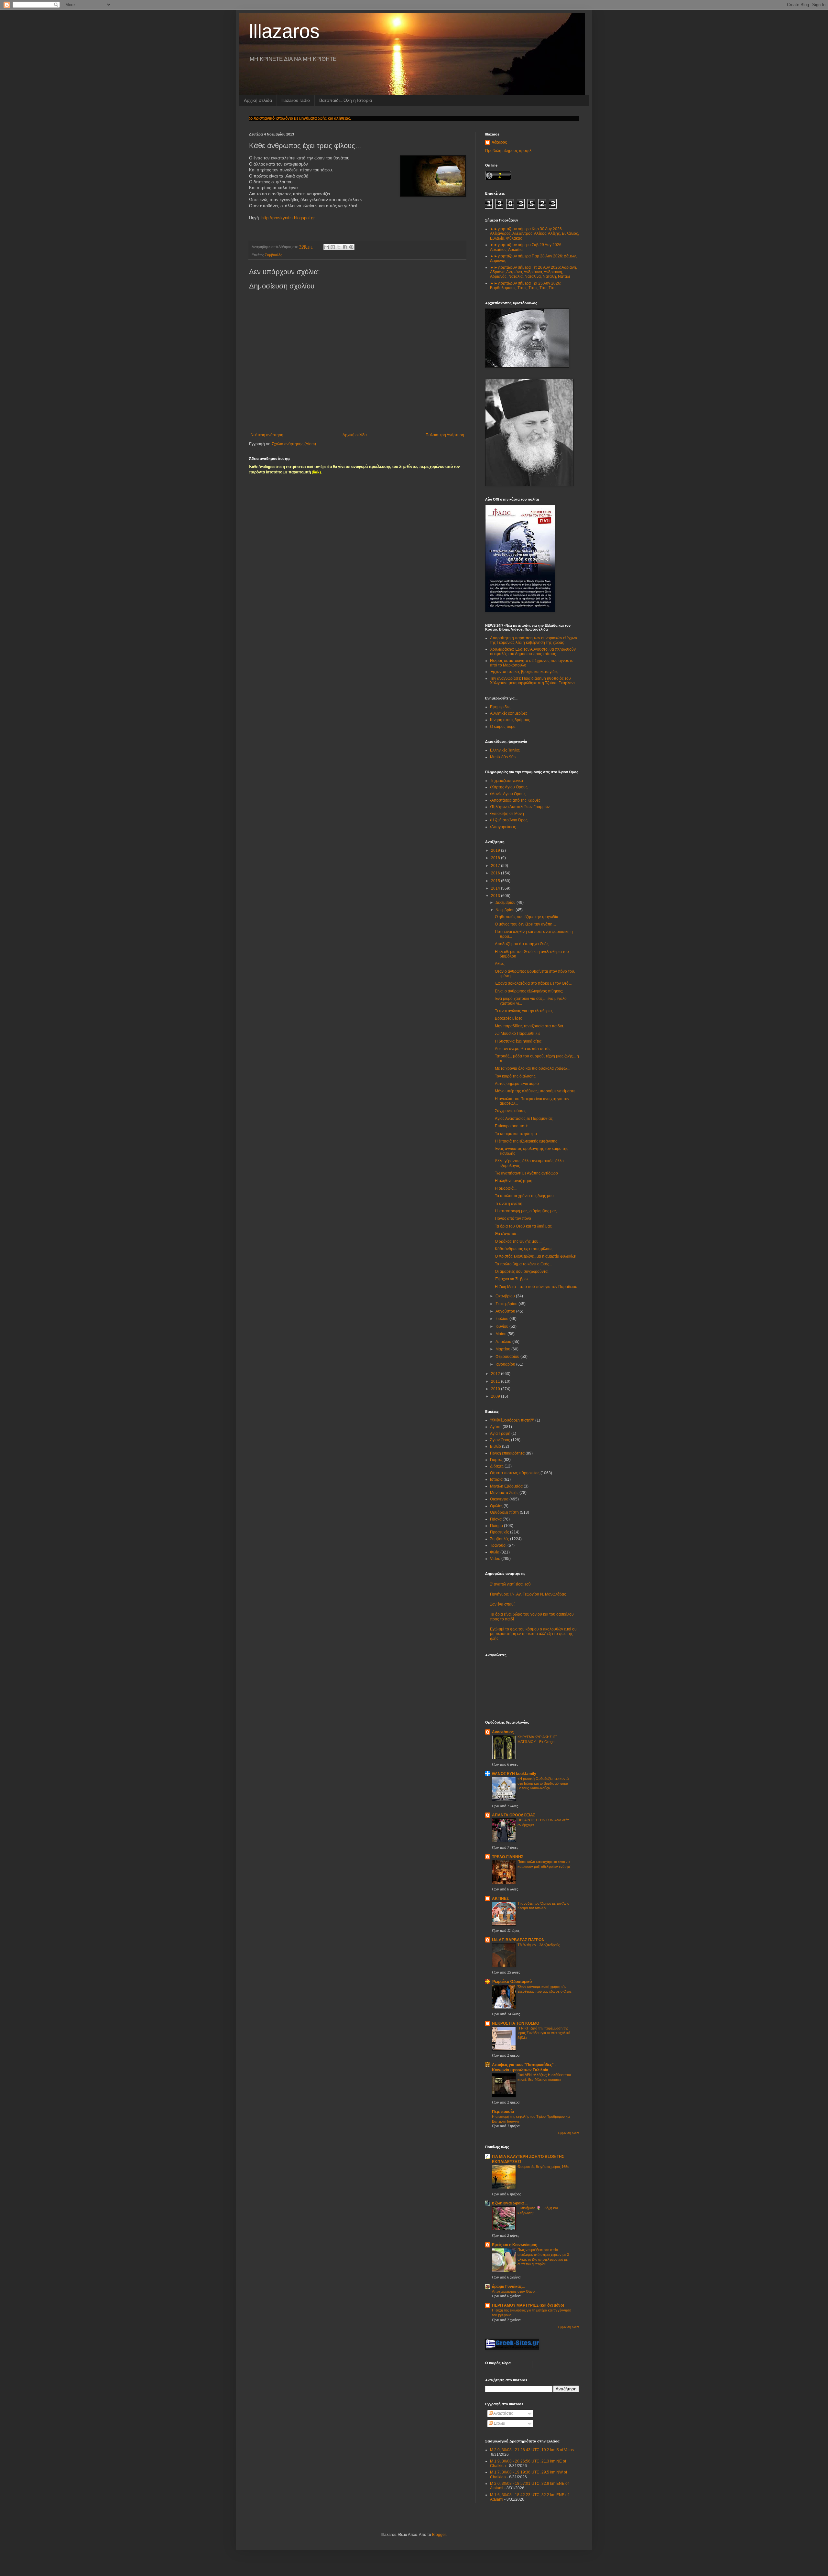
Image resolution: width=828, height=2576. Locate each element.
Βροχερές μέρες (508, 1018)
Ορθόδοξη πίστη (512, 1420)
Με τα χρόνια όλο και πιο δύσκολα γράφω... (532, 1068)
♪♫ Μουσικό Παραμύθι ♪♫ (517, 1034)
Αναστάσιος (503, 1732)
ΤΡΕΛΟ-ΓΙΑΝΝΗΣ (508, 1857)
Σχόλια (499, 2423)
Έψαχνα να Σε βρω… (513, 1279)
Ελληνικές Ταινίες (505, 750)
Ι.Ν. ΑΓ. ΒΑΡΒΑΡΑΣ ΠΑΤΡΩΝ (518, 1940)
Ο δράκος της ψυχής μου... (518, 1241)
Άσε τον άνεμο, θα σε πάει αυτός (523, 1049)
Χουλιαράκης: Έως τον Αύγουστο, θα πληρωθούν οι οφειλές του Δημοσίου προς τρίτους (533, 652)
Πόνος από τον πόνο (513, 1218)
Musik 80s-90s (503, 757)
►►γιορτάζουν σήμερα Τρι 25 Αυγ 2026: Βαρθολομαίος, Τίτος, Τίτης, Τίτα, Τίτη (526, 286)
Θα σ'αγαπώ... (507, 1234)
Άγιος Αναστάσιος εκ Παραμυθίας (524, 1119)
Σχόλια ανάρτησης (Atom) (294, 444)
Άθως (500, 964)
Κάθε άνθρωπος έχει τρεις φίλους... (525, 1249)
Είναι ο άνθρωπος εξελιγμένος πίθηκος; (529, 991)
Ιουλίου (502, 1319)
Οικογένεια (499, 1499)
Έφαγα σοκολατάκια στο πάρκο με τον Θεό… (534, 983)
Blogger (439, 2535)
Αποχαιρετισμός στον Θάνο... (515, 2291)
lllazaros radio (296, 100)
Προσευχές (500, 1532)
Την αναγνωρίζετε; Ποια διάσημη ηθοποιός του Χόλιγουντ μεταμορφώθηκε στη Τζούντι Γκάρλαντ (533, 681)
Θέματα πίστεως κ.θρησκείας (515, 1473)
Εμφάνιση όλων (568, 2133)
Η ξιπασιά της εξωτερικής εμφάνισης (526, 1141)
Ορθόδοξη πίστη (504, 1512)
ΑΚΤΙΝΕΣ (500, 1899)
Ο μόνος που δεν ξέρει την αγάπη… (526, 924)
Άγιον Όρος (500, 1440)
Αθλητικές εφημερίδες (509, 713)
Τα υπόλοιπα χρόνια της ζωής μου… (526, 1196)
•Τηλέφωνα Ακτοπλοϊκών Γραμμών (520, 807)
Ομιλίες (496, 1506)
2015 (496, 881)
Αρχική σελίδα (258, 100)
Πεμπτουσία (503, 2112)
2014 (496, 888)
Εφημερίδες (500, 707)
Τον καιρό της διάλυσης (515, 1076)
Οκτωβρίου (506, 1296)
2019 (496, 850)
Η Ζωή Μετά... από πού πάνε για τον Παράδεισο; (537, 1287)
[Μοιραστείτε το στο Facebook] (345, 247)
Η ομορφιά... (506, 1188)
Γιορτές (496, 1460)
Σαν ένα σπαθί (502, 1604)
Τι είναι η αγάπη (509, 1204)
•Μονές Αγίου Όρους (508, 794)
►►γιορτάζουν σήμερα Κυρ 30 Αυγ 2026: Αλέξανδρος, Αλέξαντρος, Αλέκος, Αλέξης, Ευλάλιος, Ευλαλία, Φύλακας (534, 234)
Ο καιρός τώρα (503, 727)
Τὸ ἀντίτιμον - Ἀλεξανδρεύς (539, 1945)
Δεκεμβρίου (506, 903)
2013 (496, 896)
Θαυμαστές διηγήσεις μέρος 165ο (543, 2167)
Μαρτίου (503, 1349)
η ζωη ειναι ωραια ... (510, 2203)
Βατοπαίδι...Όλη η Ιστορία (346, 100)
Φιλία (495, 1552)
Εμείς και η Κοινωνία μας (514, 2245)
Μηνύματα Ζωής (504, 1493)
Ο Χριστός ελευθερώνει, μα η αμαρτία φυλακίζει (536, 1256)
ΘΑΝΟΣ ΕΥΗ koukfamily (514, 1774)
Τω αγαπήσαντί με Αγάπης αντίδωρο (526, 1173)
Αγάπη (496, 1427)
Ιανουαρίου (506, 1364)
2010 (496, 1389)
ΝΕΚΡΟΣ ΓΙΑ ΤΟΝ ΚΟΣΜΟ (516, 2023)
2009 (496, 1396)
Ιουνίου (502, 1326)
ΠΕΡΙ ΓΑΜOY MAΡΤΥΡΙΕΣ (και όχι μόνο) (528, 2305)
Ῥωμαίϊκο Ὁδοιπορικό (512, 1982)
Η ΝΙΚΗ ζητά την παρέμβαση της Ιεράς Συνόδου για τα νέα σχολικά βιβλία (544, 2033)
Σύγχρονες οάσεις (510, 1111)
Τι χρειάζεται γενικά (507, 781)
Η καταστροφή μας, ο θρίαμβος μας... (527, 1211)
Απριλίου (504, 1342)
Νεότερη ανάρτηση (267, 435)
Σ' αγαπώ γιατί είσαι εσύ (510, 1584)
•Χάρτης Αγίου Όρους (509, 787)
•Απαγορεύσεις (503, 827)
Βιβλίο (496, 1446)
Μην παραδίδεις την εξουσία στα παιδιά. (529, 1026)
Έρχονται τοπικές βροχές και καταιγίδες (524, 672)
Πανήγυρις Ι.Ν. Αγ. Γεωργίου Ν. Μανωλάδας (528, 1594)
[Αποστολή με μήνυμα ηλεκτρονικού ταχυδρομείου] (327, 247)
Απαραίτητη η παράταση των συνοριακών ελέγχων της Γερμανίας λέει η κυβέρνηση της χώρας (534, 640)
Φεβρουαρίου (508, 1357)
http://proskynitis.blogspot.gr (288, 218)
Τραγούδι (498, 1545)
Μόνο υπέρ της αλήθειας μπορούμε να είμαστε (535, 1091)
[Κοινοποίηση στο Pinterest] (351, 247)
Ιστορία (496, 1479)
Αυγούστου (506, 1311)
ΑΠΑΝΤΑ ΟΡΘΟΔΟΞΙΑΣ (514, 1815)
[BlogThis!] (333, 247)
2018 (496, 858)
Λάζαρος (499, 142)
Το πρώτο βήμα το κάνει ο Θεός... (523, 1264)
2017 (496, 866)
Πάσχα (496, 1519)
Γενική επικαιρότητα (507, 1453)
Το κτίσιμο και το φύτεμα (516, 1134)
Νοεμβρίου (506, 910)
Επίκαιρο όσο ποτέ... (513, 1126)
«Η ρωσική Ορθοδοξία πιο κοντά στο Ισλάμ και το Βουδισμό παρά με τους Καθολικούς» (543, 1783)
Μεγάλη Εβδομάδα (506, 1486)
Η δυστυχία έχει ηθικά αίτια (518, 1041)
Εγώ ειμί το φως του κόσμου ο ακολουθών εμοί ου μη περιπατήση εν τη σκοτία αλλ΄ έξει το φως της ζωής (533, 1634)
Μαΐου (501, 1334)
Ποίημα (496, 1526)
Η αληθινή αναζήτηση (514, 1181)
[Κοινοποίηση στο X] (339, 247)
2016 (496, 873)
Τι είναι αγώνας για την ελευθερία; (524, 1011)
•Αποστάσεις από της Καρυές (515, 800)
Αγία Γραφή (500, 1434)
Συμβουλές (273, 255)
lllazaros (284, 31)
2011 (496, 1381)
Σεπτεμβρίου (507, 1304)
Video (495, 1559)
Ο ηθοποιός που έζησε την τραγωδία (527, 917)
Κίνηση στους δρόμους (510, 720)
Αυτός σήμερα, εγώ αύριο (517, 1084)
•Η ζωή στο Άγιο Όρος (509, 820)
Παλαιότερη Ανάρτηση (445, 435)
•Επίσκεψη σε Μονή (507, 814)
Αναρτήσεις (503, 2413)
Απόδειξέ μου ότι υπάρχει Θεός (522, 944)
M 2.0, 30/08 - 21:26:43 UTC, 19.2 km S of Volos (532, 2450)
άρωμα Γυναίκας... (508, 2287)
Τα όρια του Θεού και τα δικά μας (523, 1226)
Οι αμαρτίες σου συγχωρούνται (522, 1272)
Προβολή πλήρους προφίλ (508, 151)
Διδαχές (497, 1466)
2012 (496, 1374)
